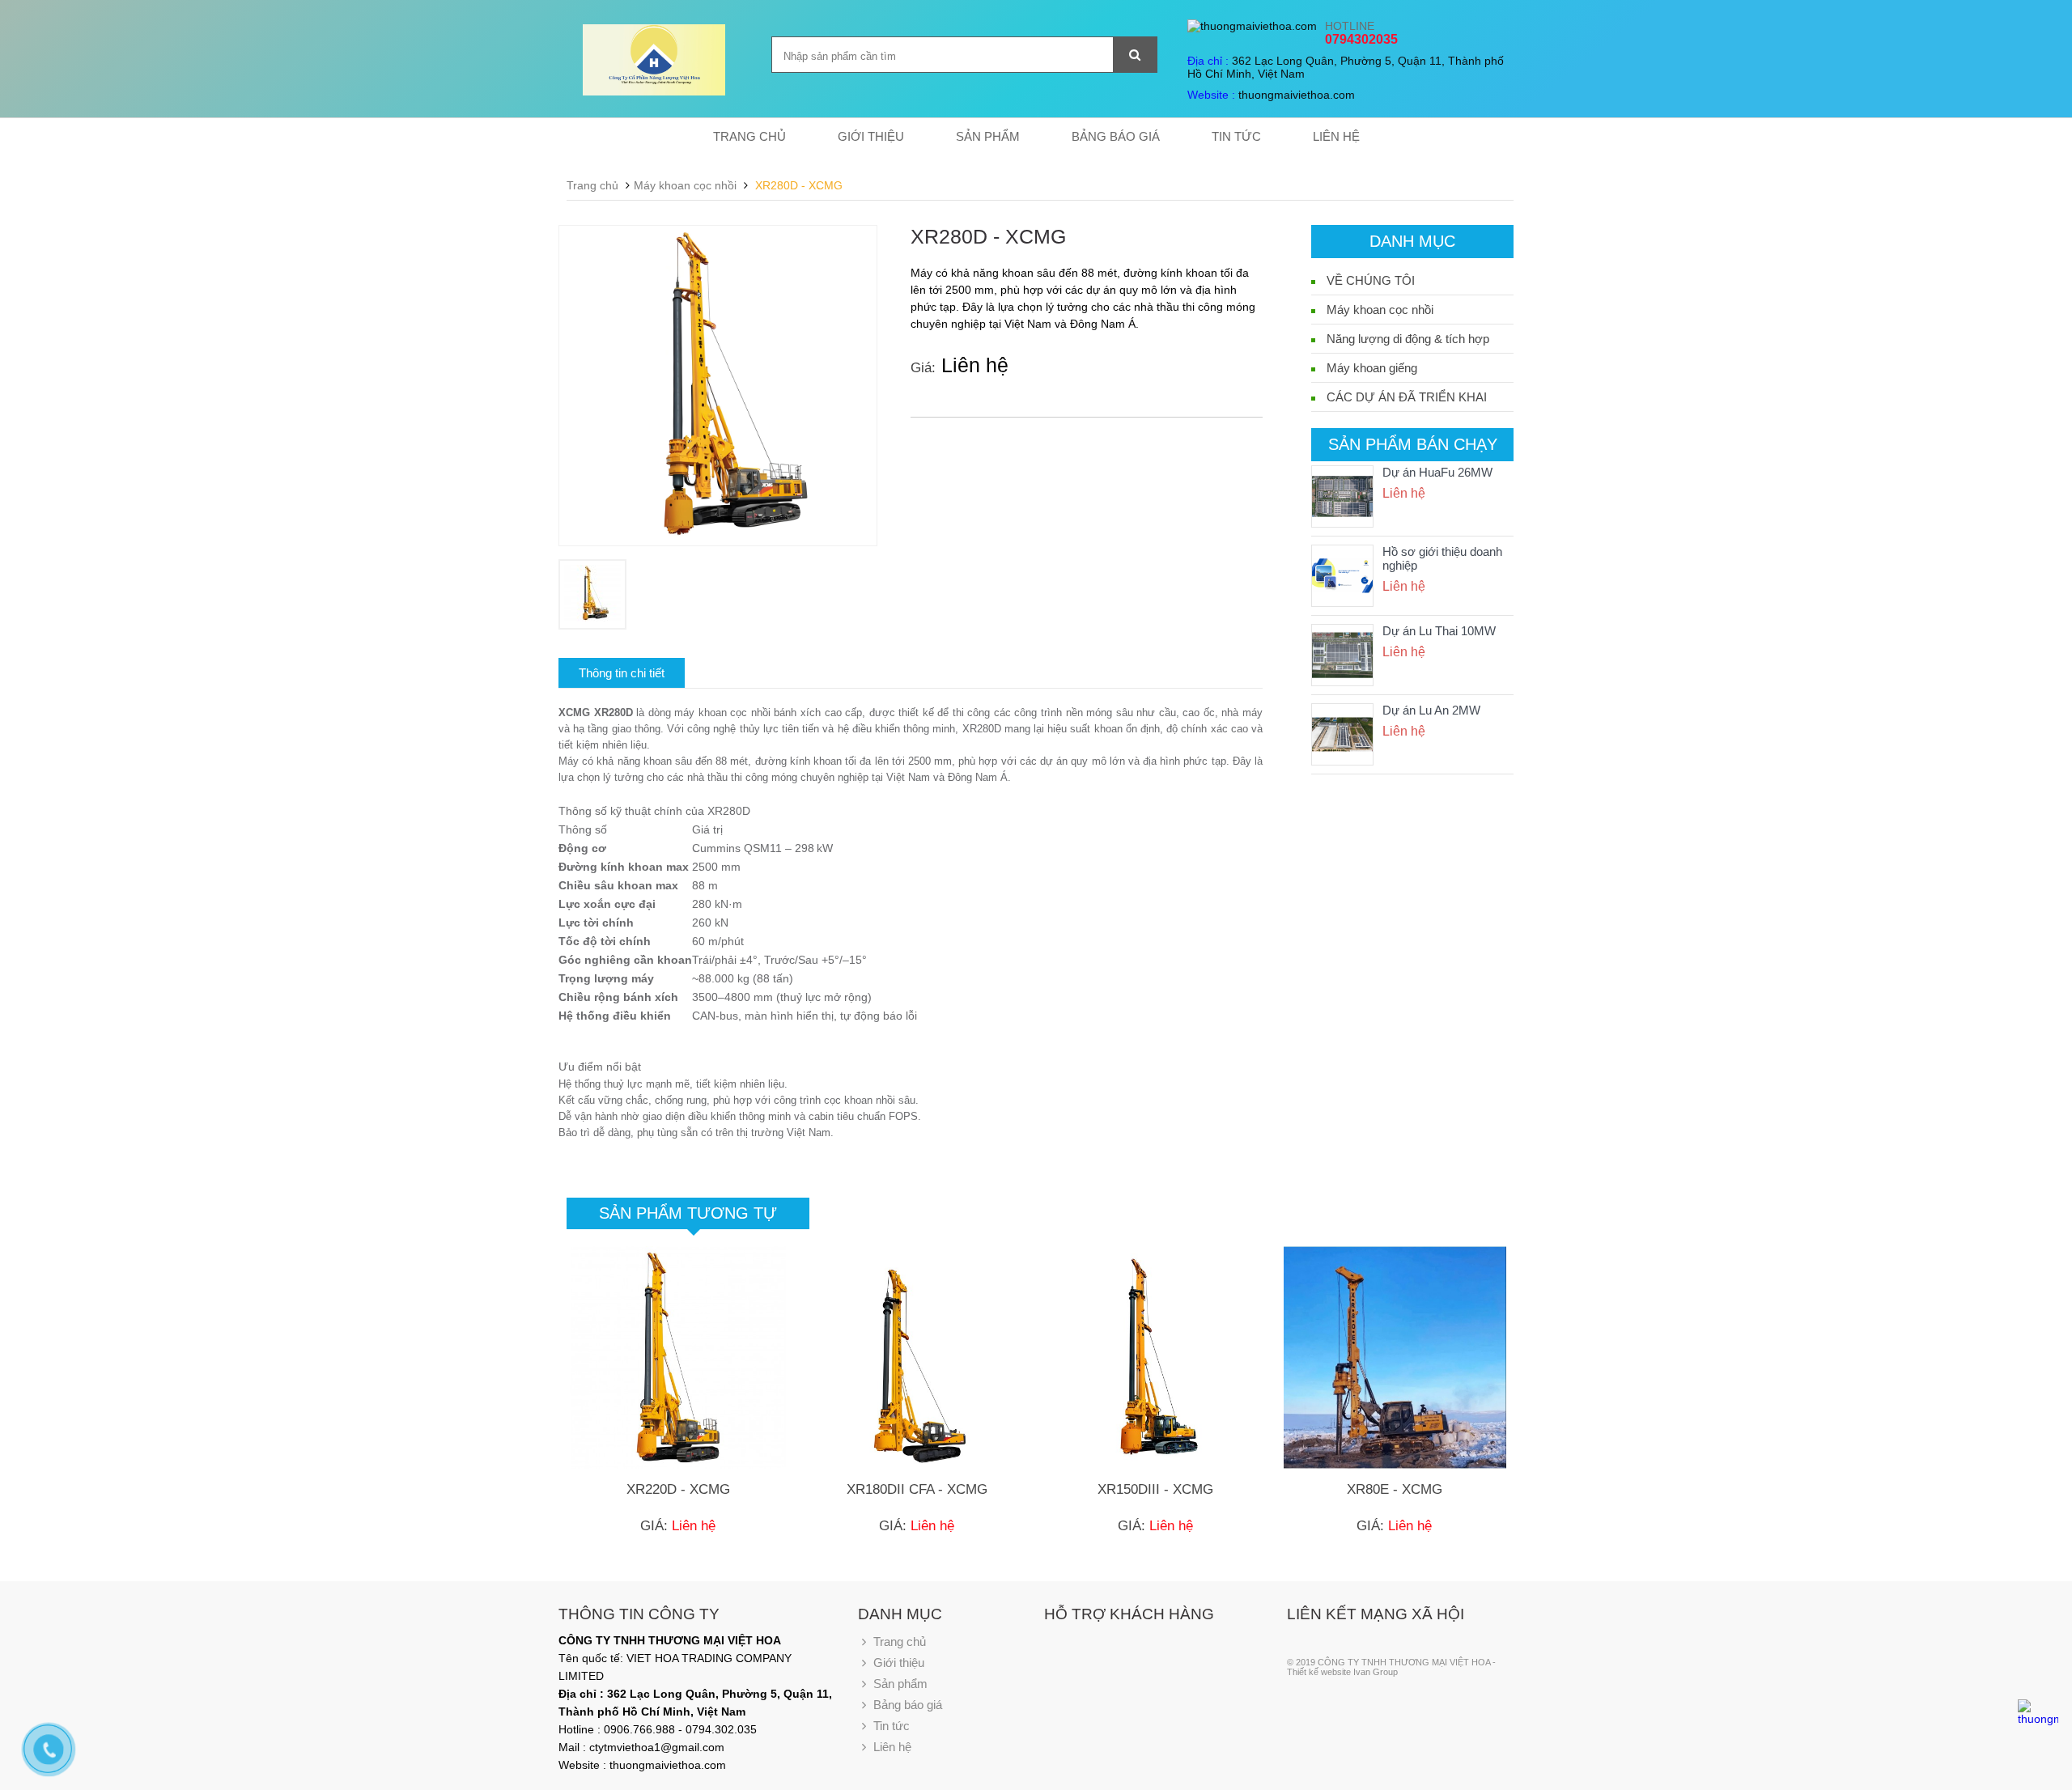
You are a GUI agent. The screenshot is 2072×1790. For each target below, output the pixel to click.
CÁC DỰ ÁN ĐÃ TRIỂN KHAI (1407, 397)
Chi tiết (679, 1410)
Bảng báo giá (1116, 136)
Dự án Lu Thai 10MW (1439, 631)
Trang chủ (749, 136)
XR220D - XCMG (678, 1489)
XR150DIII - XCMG (1155, 1489)
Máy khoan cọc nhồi (685, 185)
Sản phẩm (988, 136)
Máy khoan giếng (1372, 368)
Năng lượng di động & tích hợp (1408, 339)
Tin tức (1236, 136)
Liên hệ (1336, 136)
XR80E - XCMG (1395, 1489)
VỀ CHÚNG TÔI (1371, 280)
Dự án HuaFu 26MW (1437, 472)
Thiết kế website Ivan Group (1342, 1672)
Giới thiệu (871, 136)
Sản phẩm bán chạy (1413, 444)
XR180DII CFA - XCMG (917, 1489)
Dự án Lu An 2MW (1431, 710)
